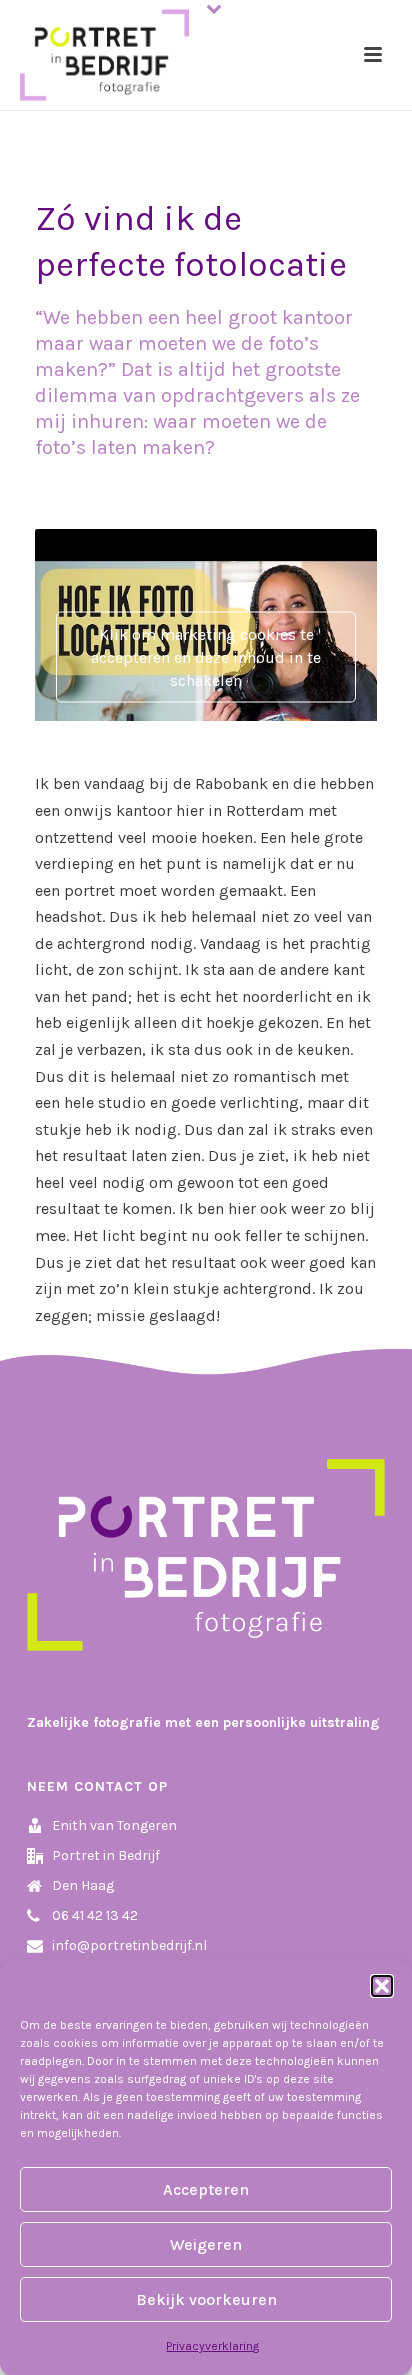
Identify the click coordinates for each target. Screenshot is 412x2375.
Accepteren (206, 2189)
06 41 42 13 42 (95, 1915)
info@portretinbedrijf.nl (129, 1945)
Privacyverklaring (212, 2346)
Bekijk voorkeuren (206, 2299)
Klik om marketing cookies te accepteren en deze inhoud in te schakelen (206, 657)
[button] (382, 1986)
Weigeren (206, 2244)
